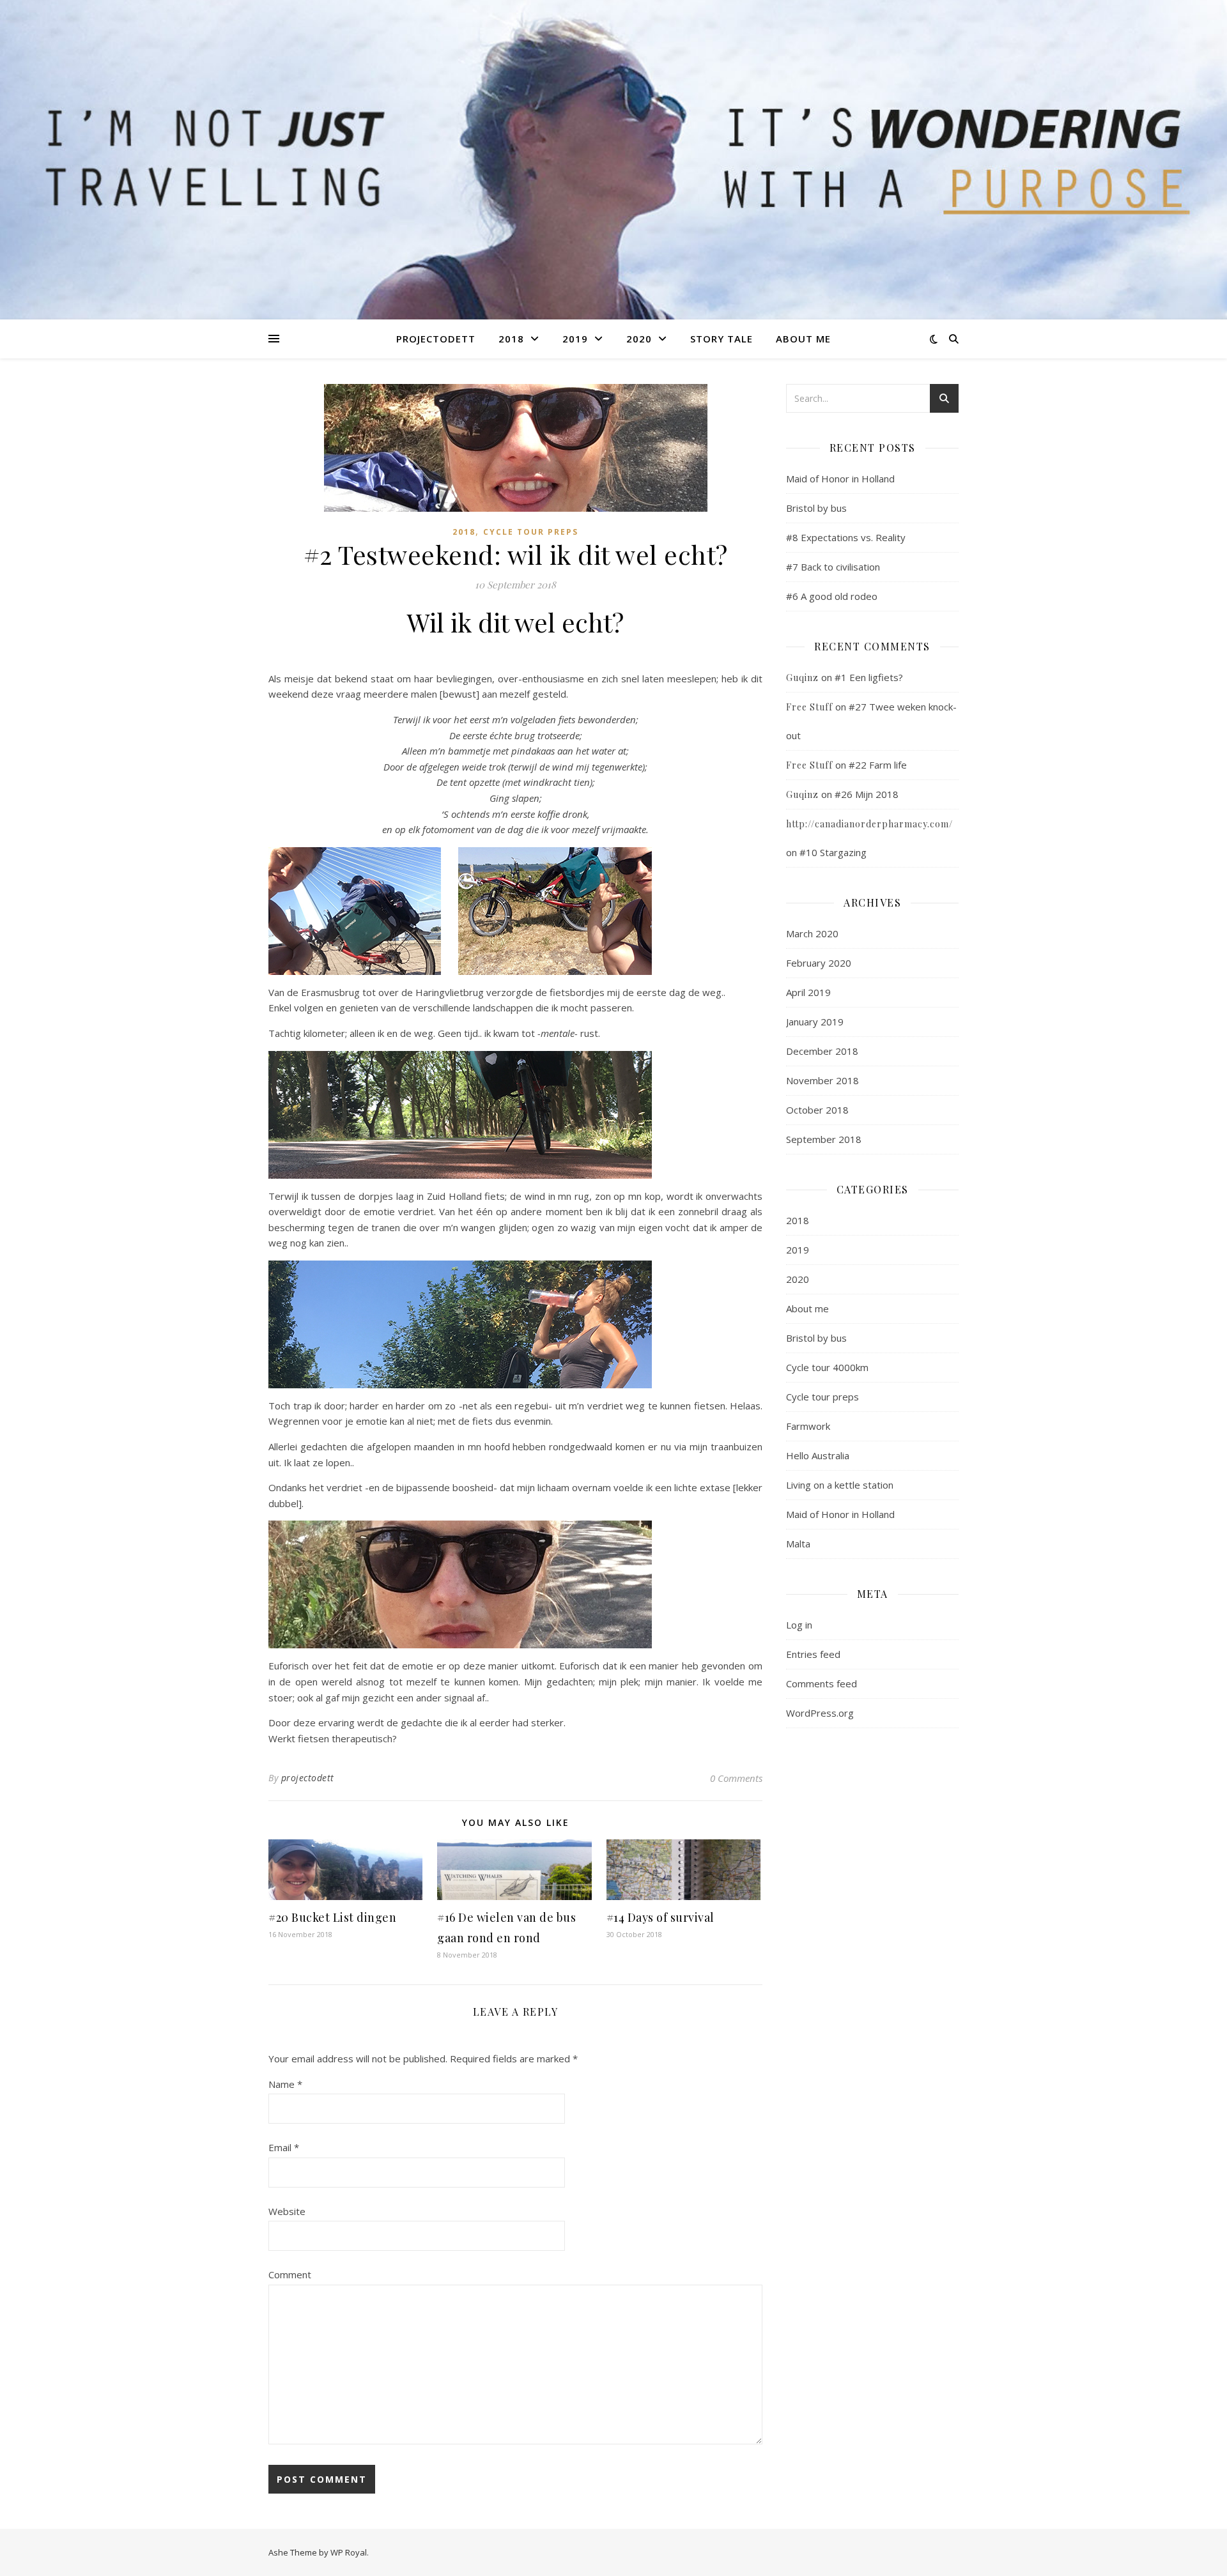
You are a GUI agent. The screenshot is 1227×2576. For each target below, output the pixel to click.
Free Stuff (809, 707)
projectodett (308, 1778)
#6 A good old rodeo (832, 596)
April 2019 (808, 992)
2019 (575, 339)
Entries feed (813, 1654)
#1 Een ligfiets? (869, 677)
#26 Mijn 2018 (867, 794)
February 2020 (819, 963)
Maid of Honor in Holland (840, 479)
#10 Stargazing (833, 852)
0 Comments (736, 1778)
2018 (511, 339)
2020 (639, 339)
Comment (290, 2274)
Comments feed (822, 1683)
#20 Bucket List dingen (332, 1917)
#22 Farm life (878, 765)
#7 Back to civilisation (833, 567)
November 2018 (822, 1080)
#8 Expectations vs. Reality (846, 537)
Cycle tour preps (531, 532)
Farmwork (808, 1426)
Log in (799, 1625)
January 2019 (815, 1022)
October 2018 (817, 1110)
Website (287, 2211)
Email (284, 2147)
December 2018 (822, 1051)
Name (285, 2084)
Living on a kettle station (840, 1485)
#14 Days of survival (660, 1917)
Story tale (722, 339)
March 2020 (812, 933)
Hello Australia (818, 1455)
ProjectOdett (436, 339)
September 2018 (824, 1139)
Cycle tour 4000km (827, 1367)
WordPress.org (820, 1713)
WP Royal (349, 2552)
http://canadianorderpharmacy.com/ (869, 824)
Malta (798, 1544)
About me (803, 339)
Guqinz (802, 678)
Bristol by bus (816, 508)
